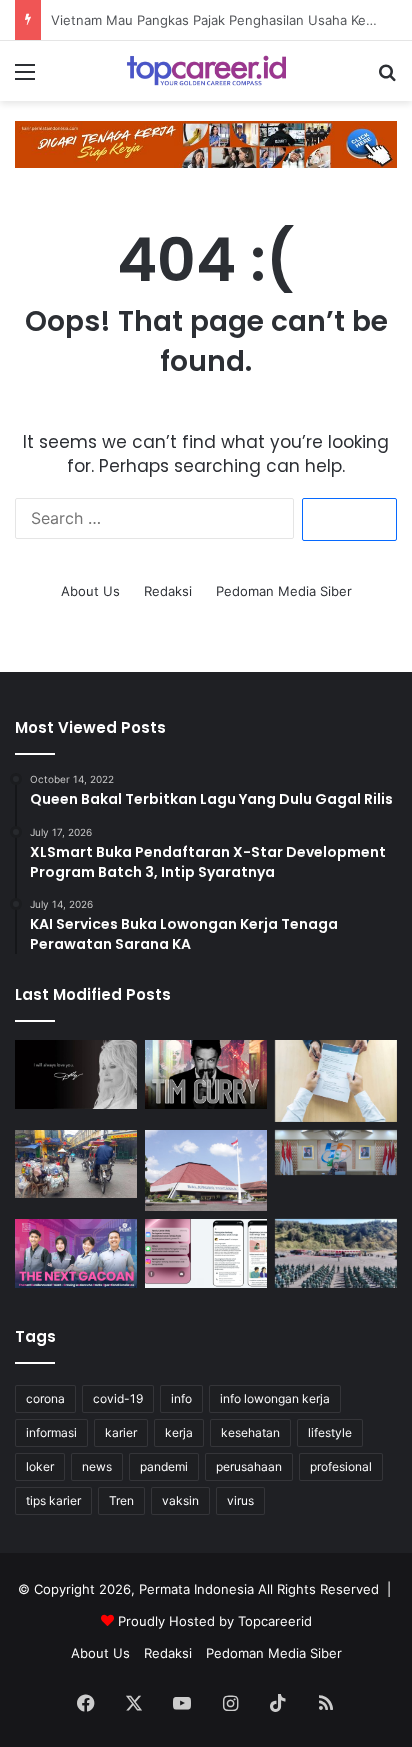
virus (240, 1500)
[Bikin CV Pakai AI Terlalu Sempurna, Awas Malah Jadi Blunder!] (336, 1080)
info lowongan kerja (275, 1398)
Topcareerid (275, 1621)
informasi (51, 1432)
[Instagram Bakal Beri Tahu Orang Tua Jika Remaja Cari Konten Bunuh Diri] (206, 1253)
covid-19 (118, 1398)
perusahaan (249, 1466)
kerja (179, 1432)
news (97, 1466)
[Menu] (25, 78)
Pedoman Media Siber (284, 591)
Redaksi (168, 591)
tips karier (53, 1500)
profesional (341, 1466)
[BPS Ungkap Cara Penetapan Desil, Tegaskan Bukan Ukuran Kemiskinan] (336, 1153)
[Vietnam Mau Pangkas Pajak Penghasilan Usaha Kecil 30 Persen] (76, 1164)
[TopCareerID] (206, 71)
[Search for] (387, 78)
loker (40, 1466)
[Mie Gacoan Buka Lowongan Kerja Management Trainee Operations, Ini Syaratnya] (76, 1253)
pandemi (164, 1466)
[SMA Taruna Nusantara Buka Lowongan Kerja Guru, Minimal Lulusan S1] (206, 1170)
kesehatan (250, 1432)
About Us (90, 591)
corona (45, 1398)
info (181, 1398)
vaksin (180, 1500)
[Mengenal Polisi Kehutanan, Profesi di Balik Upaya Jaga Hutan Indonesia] (336, 1253)
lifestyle (330, 1432)
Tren (121, 1500)
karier (121, 1432)
